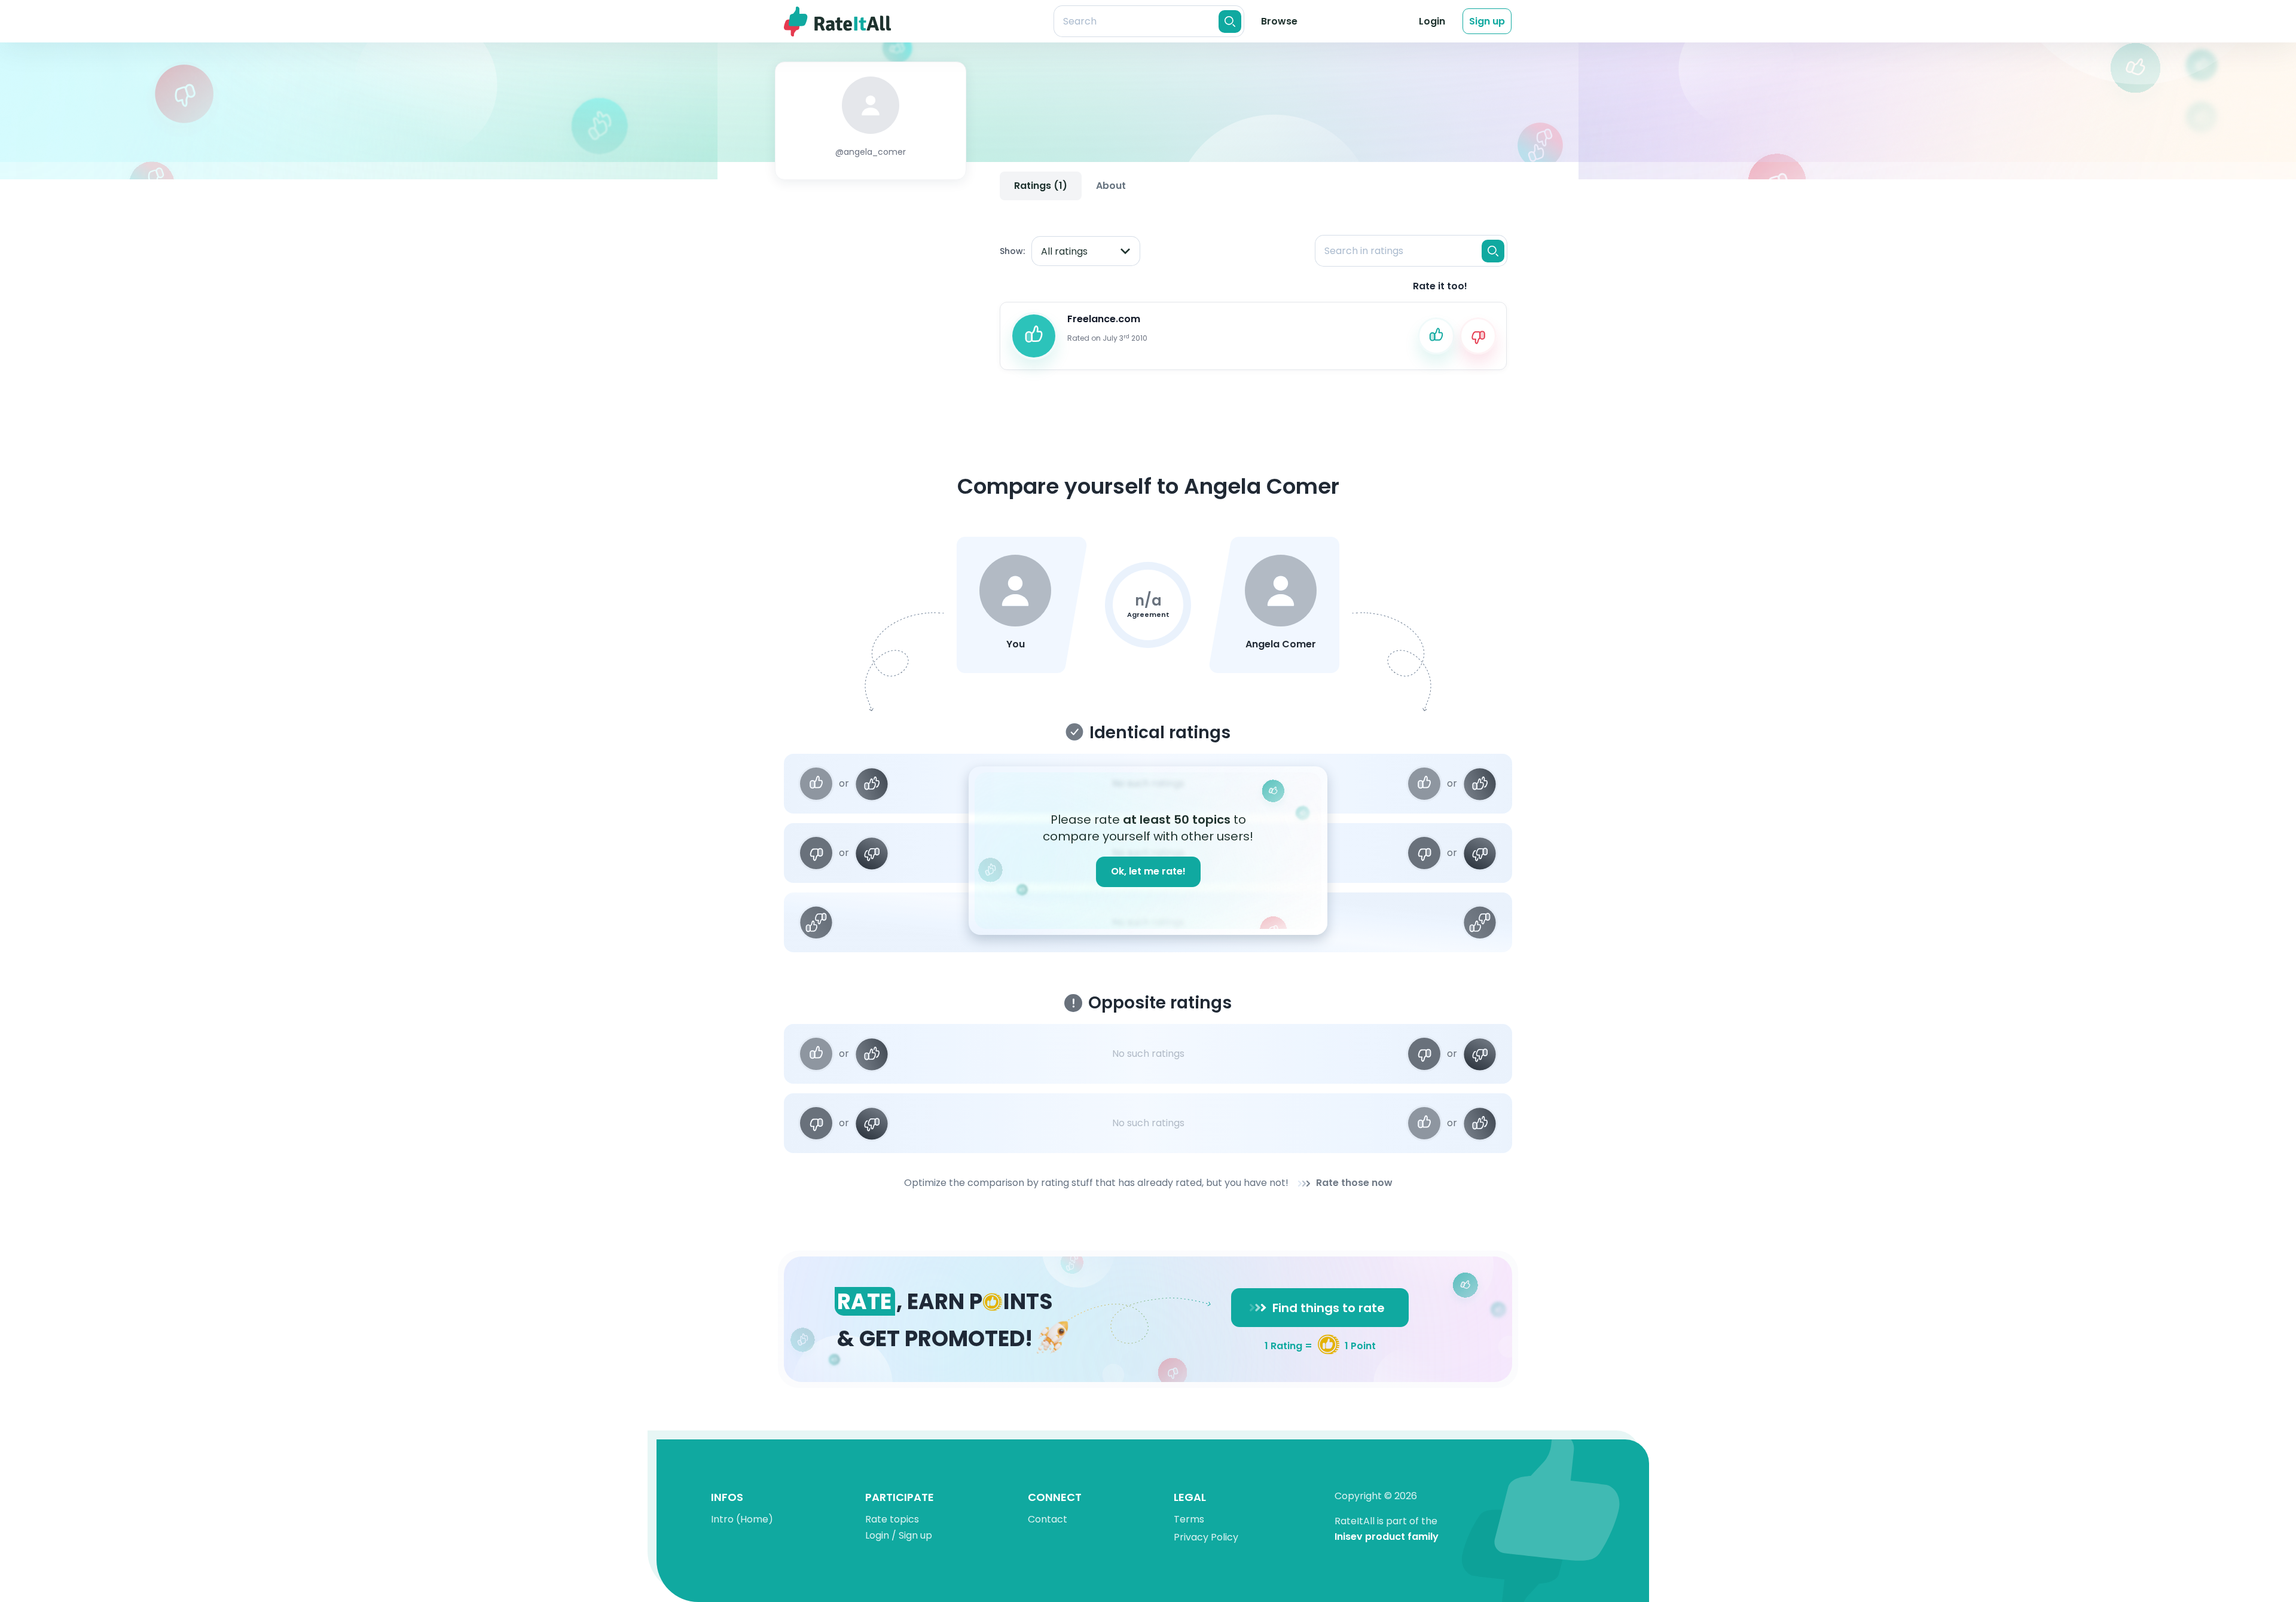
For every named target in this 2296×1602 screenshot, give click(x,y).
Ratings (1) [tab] (1041, 186)
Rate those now (1354, 1183)
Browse (1279, 21)
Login (1432, 21)
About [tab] (1111, 186)
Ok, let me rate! (1148, 871)
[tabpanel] (1253, 292)
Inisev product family (1387, 1537)
